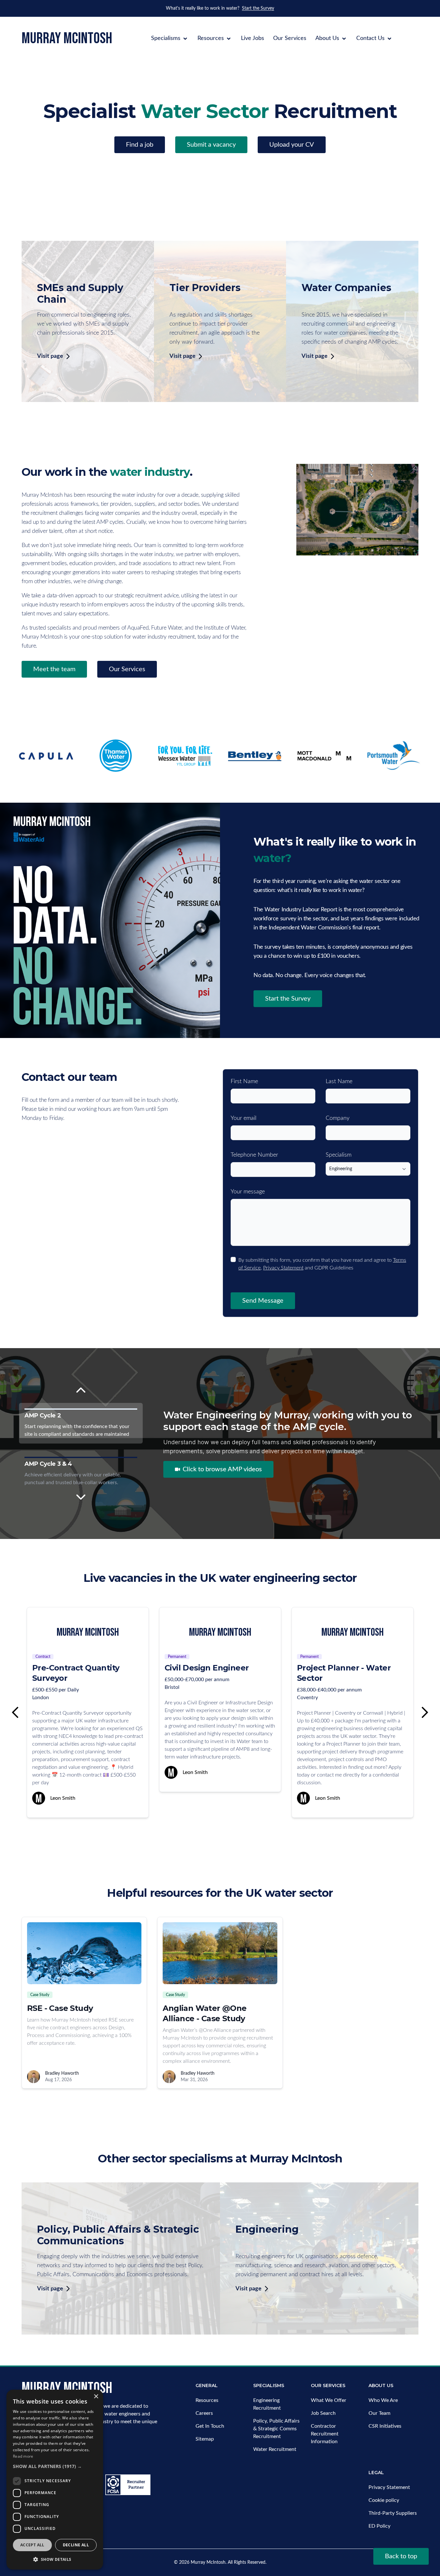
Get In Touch (210, 2426)
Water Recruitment (275, 2449)
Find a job (140, 145)
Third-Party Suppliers (393, 2513)
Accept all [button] (32, 2545)
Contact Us (371, 38)
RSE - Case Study (60, 2008)
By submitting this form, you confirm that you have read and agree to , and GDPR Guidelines (322, 1264)
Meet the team (54, 669)
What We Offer (329, 2400)
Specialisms (167, 38)
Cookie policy (384, 2500)
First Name (244, 1082)
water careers (128, 573)
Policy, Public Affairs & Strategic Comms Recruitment (276, 2429)
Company (338, 1118)
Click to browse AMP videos (222, 1469)
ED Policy (379, 2526)
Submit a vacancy (211, 145)
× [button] (96, 2397)
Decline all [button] (76, 2545)
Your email (244, 1118)
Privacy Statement (283, 1268)
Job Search (323, 2413)
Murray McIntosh (208, 2562)
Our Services (290, 38)
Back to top (401, 2556)
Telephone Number (254, 1155)
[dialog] (55, 2480)
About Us (328, 38)
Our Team (379, 2413)
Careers (204, 2413)
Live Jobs (253, 38)
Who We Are (383, 2400)
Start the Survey (258, 8)
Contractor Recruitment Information (325, 2434)
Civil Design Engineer (74, 1668)
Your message (248, 1192)
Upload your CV (292, 145)
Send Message (263, 1301)
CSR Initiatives (385, 2426)
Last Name (339, 1082)
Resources (211, 38)
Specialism (339, 1155)
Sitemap (205, 2439)
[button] (55, 2466)
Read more (23, 2456)
